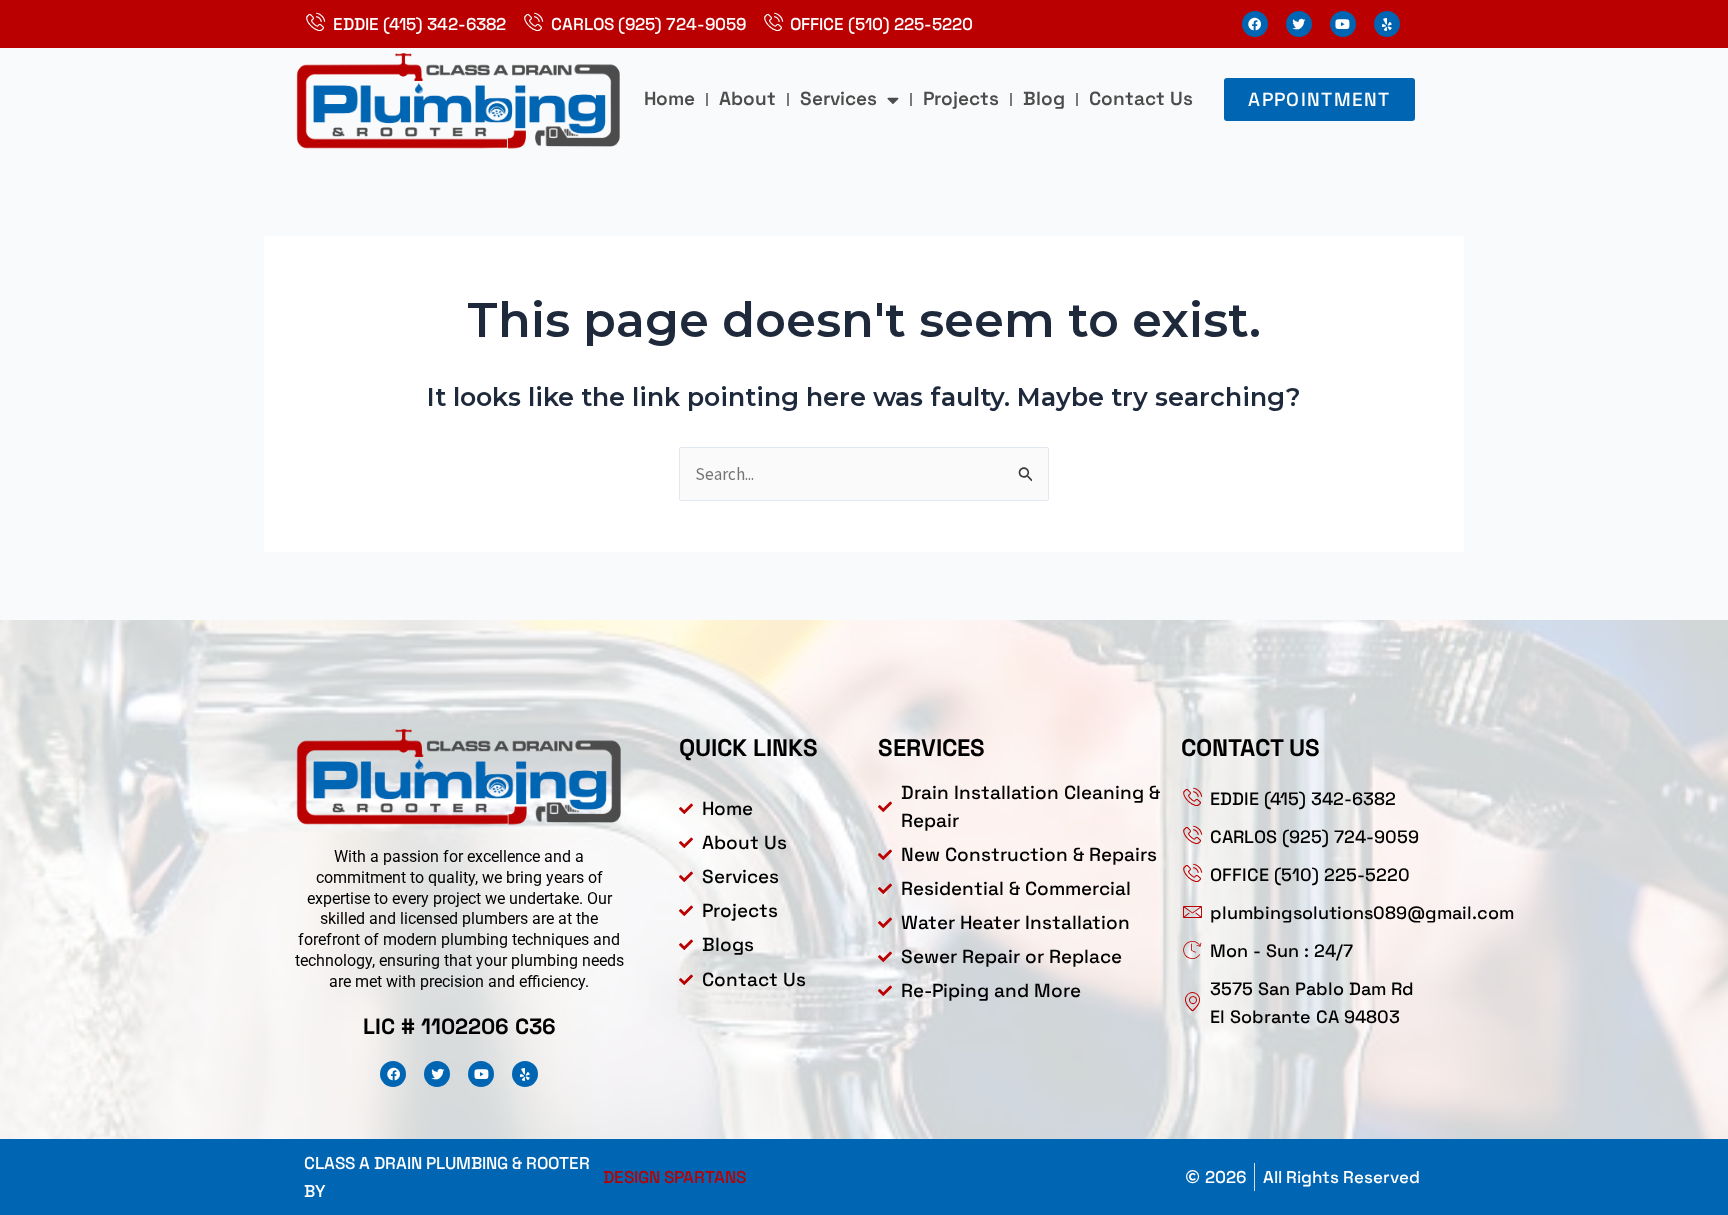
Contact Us (1141, 98)
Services (838, 98)
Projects (961, 98)
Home (669, 98)
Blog (1044, 98)
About (747, 98)
